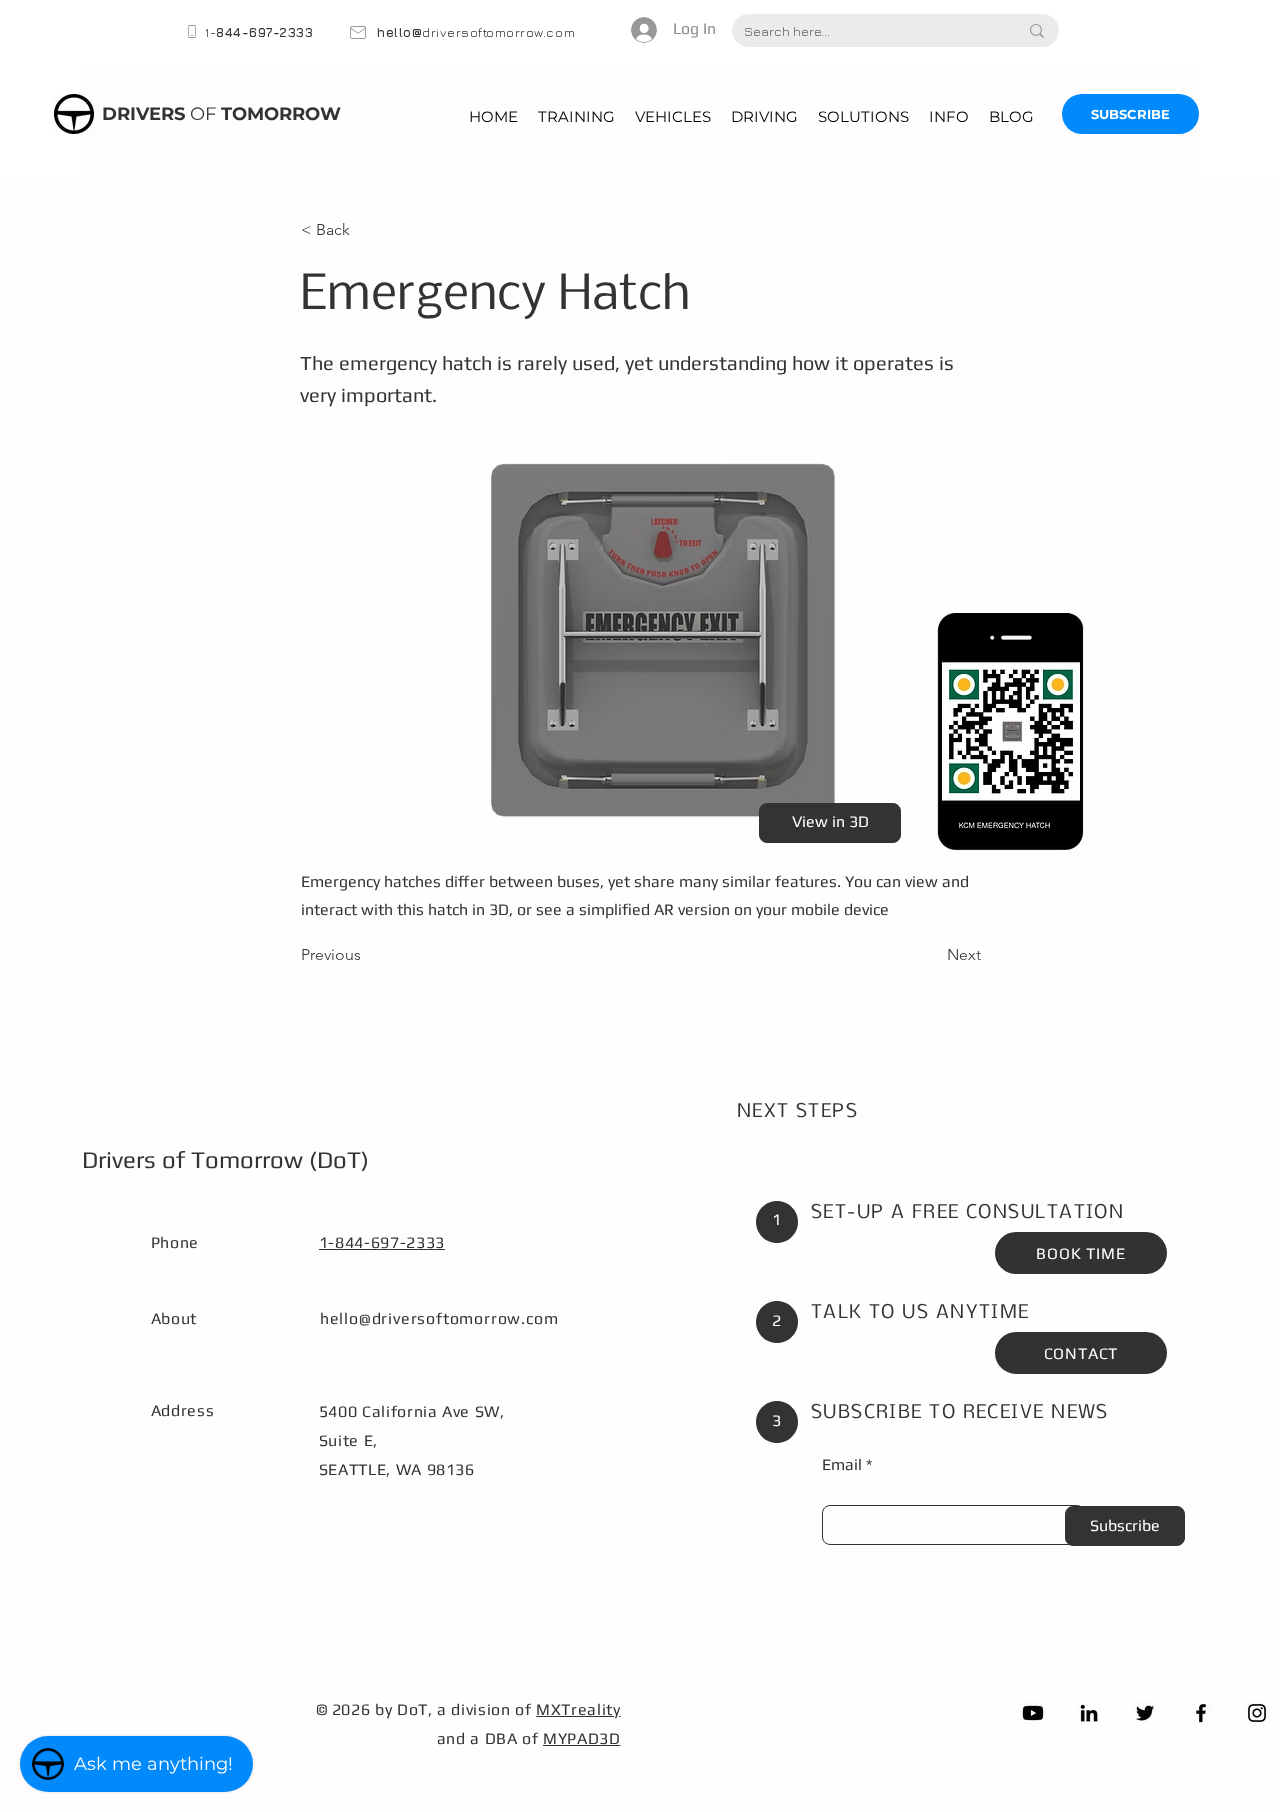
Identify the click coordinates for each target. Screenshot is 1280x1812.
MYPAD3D (581, 1738)
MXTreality (578, 1709)
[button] (576, 116)
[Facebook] (1201, 1713)
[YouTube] (1033, 1713)
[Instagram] (1257, 1713)
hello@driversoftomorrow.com (439, 1318)
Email (842, 1465)
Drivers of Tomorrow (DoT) (225, 1159)
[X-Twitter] (1145, 1713)
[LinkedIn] (1089, 1713)
